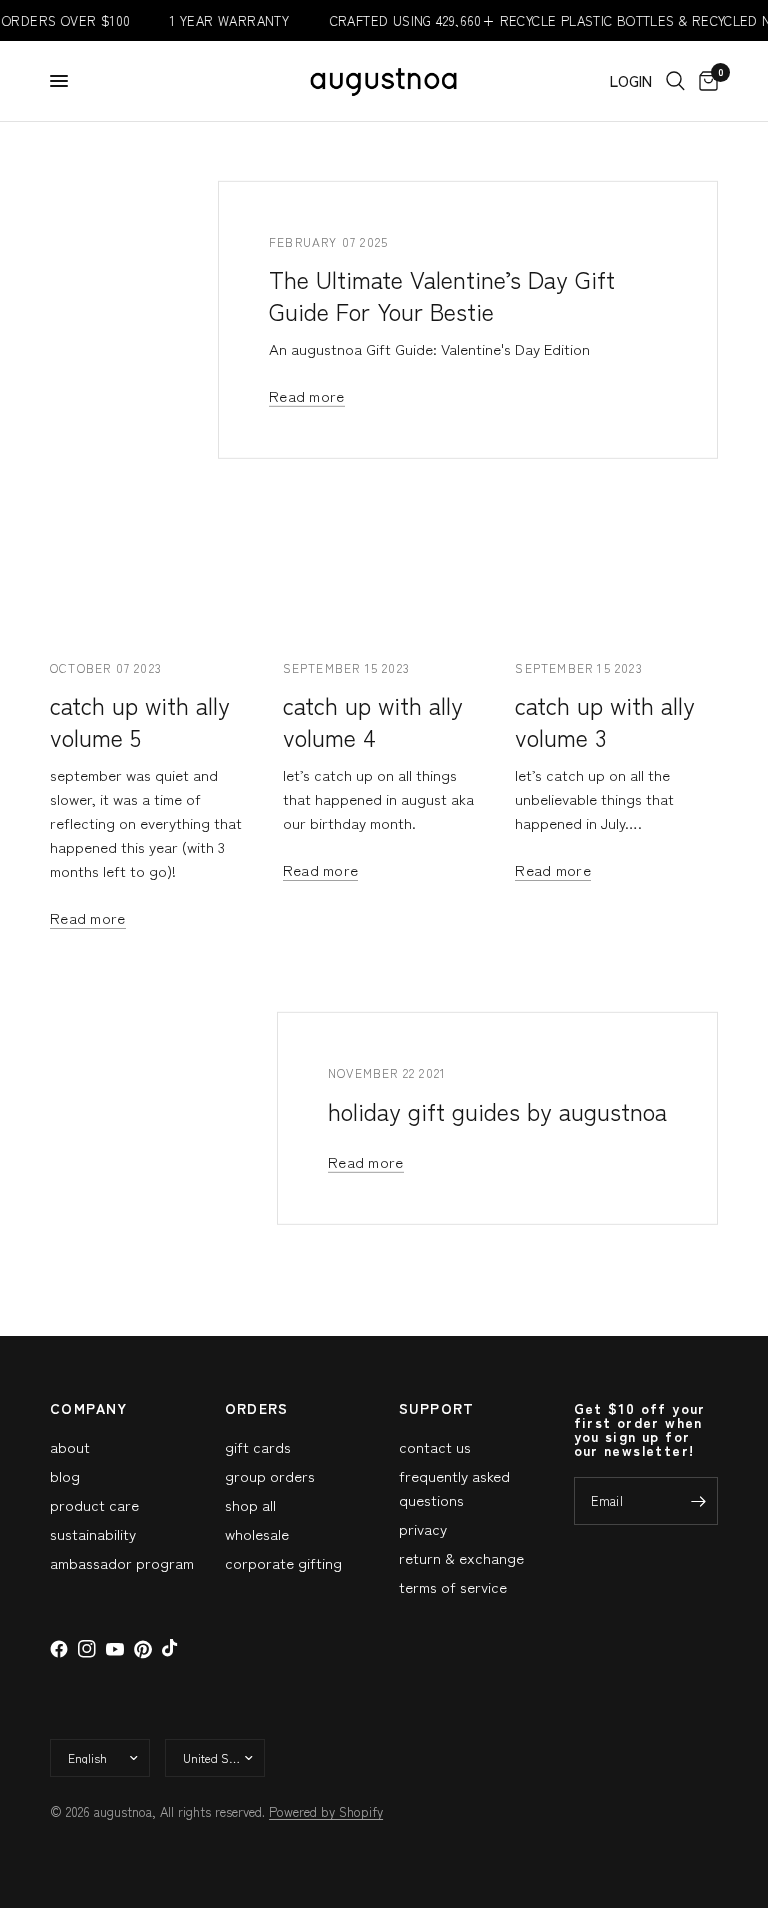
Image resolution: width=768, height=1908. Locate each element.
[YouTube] (115, 1649)
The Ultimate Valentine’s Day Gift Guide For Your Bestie (442, 294)
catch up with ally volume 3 (605, 720)
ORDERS (257, 1408)
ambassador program (122, 1562)
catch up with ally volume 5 (140, 720)
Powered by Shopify (326, 1811)
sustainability (93, 1533)
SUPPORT (437, 1408)
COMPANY (89, 1408)
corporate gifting (283, 1562)
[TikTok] (171, 1649)
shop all (250, 1504)
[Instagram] (87, 1649)
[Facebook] (59, 1649)
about (70, 1446)
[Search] (675, 81)
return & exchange (461, 1557)
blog (65, 1475)
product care (94, 1504)
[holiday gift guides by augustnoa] (270, 1119)
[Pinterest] (143, 1649)
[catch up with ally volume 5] (151, 571)
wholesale (257, 1533)
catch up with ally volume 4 (373, 720)
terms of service (453, 1586)
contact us (435, 1446)
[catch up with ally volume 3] (616, 571)
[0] (705, 81)
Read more (307, 395)
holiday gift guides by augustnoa (497, 1109)
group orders (270, 1475)
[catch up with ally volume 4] (384, 571)
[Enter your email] (698, 1501)
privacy (423, 1528)
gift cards (258, 1446)
